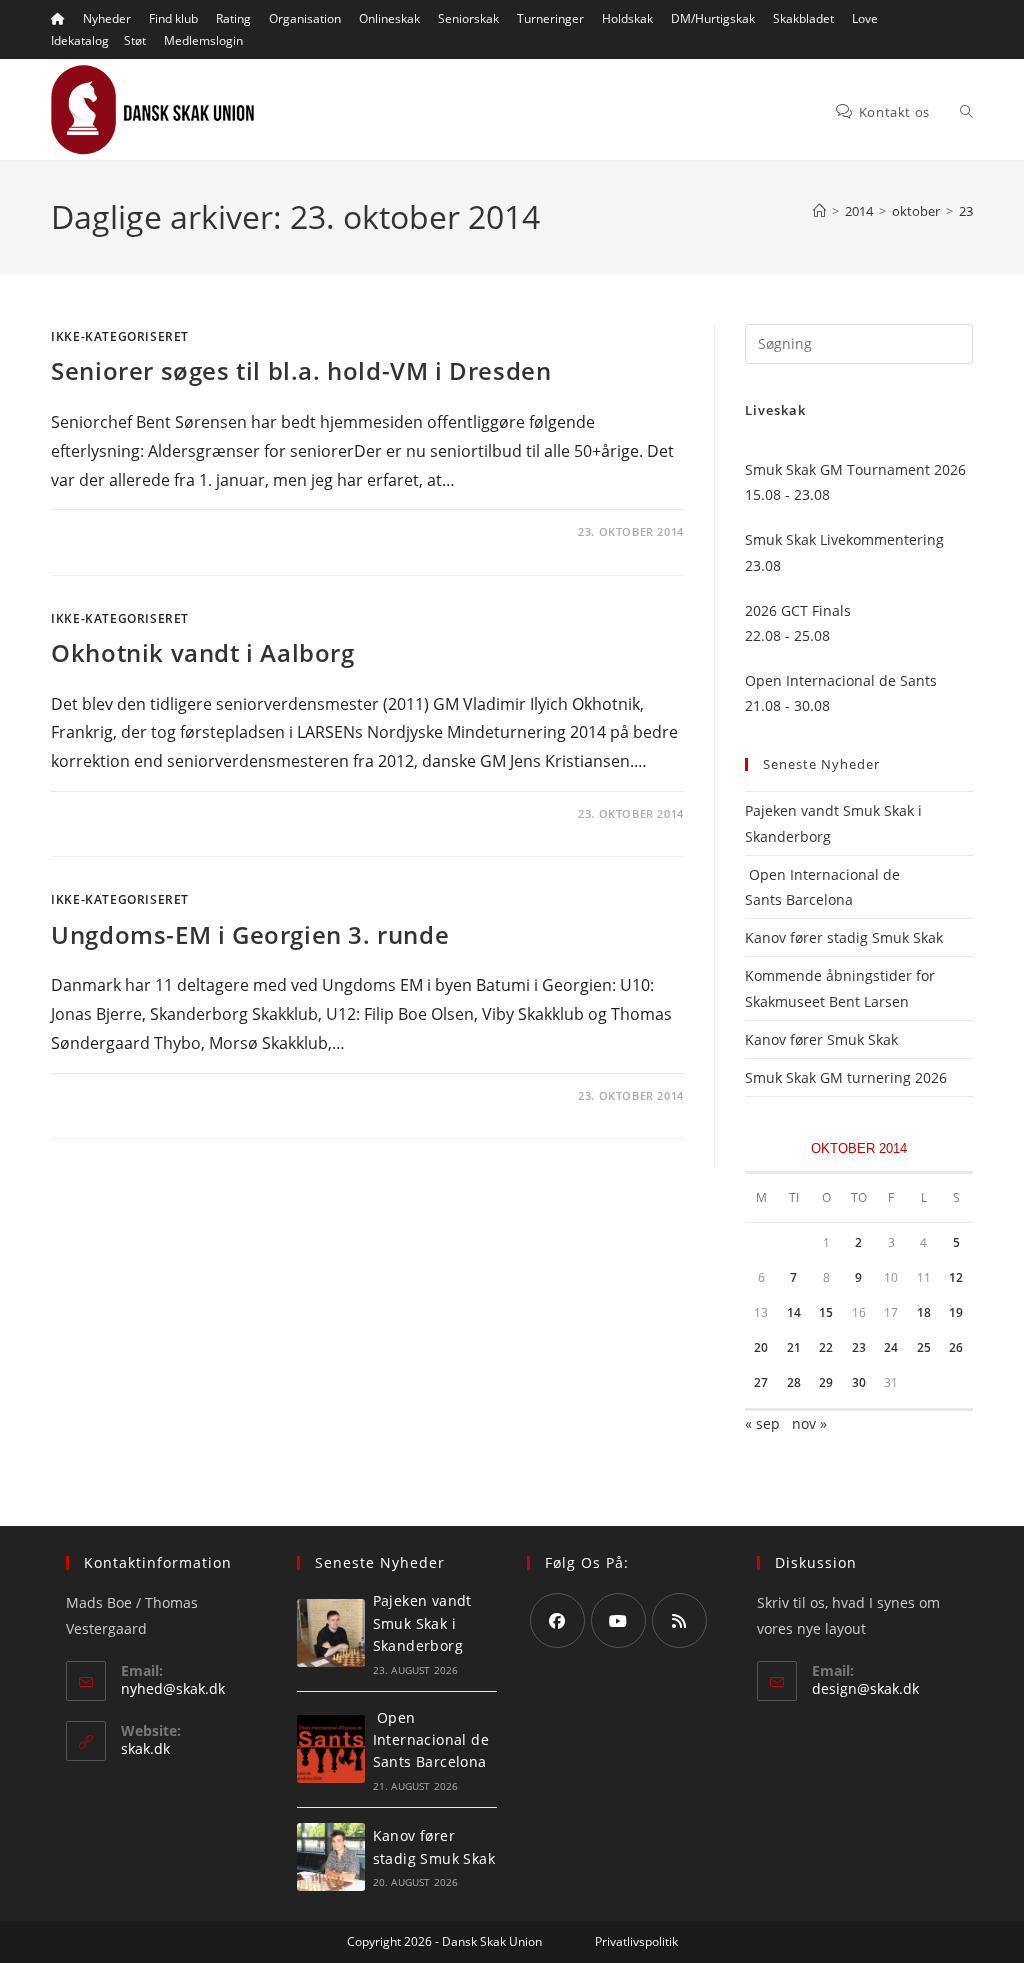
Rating (233, 18)
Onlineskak (389, 18)
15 (826, 1312)
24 (891, 1347)
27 (761, 1382)
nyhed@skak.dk (173, 1688)
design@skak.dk (865, 1688)
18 (924, 1312)
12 (956, 1277)
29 (826, 1382)
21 (794, 1347)
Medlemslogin (203, 40)
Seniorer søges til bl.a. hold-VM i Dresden (301, 370)
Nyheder (107, 18)
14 (794, 1312)
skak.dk (145, 1748)
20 (761, 1347)
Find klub (173, 18)
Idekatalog (80, 40)
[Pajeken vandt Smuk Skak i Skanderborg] (331, 1633)
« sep (762, 1423)
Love (865, 18)
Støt (135, 40)
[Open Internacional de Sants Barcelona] (331, 1749)
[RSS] (679, 1620)
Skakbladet (803, 18)
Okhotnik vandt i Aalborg (202, 652)
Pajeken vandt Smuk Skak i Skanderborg (422, 1623)
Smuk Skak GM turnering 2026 (846, 1077)
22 (826, 1347)
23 (966, 211)
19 (956, 1312)
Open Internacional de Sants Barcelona (431, 1740)
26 (956, 1347)
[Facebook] (557, 1620)
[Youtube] (618, 1620)
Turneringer (550, 18)
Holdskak (627, 18)
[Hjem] (819, 211)
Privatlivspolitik (636, 1941)
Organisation (305, 18)
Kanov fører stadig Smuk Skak (844, 937)
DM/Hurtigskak (713, 18)
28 (794, 1382)
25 (924, 1347)
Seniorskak (468, 18)
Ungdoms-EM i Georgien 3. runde (250, 934)
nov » (809, 1423)
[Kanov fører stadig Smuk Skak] (331, 1857)
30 (859, 1382)
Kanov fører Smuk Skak (821, 1039)
